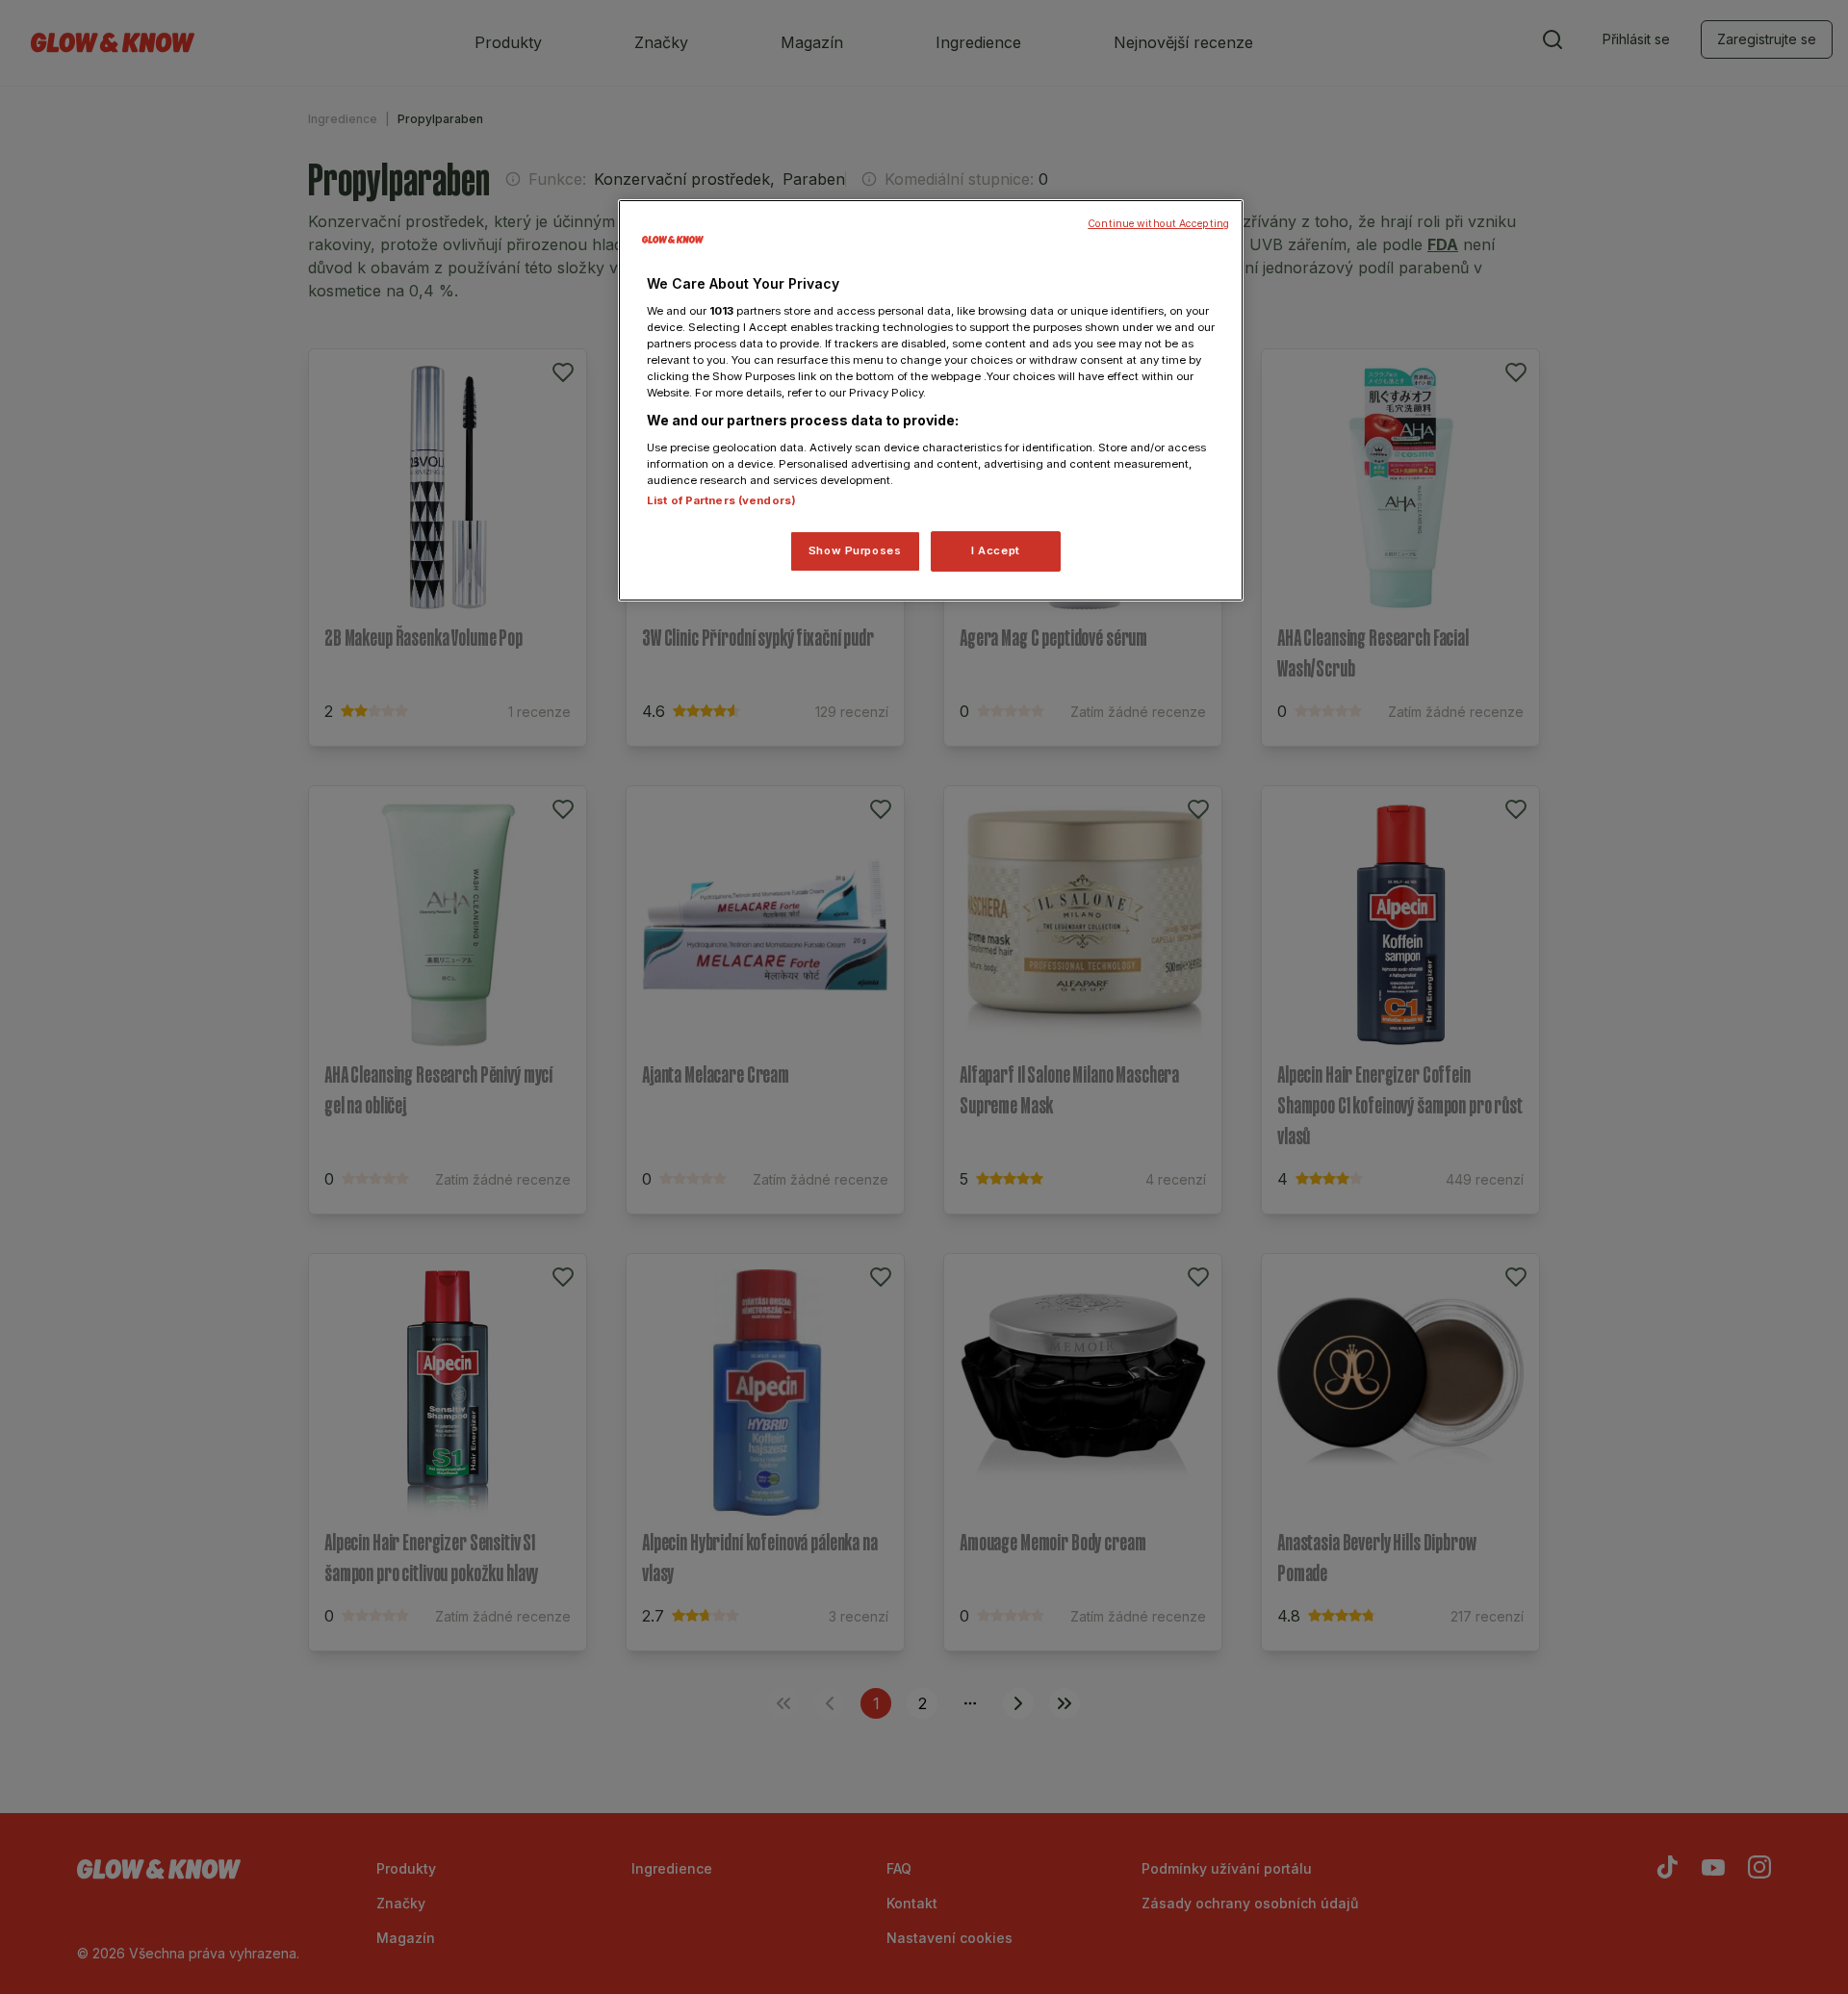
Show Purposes (855, 550)
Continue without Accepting (1158, 224)
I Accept (996, 550)
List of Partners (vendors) (721, 500)
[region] (931, 400)
